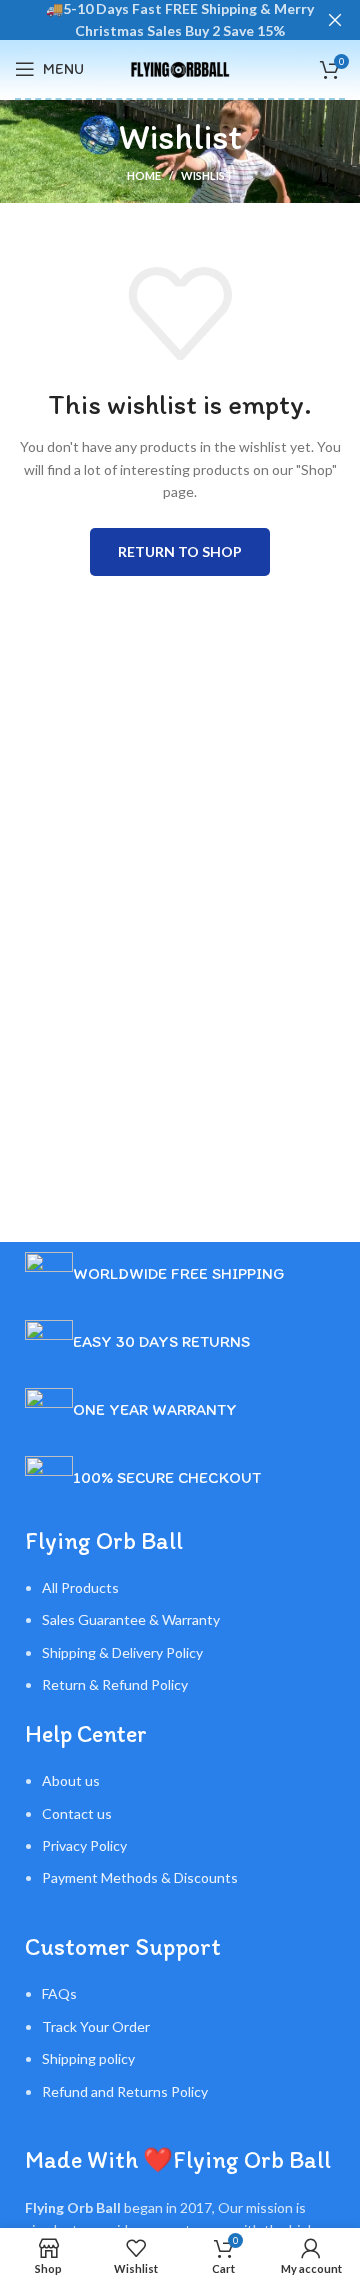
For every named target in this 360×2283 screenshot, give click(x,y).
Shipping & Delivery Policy (122, 1652)
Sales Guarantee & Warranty (131, 1619)
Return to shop (180, 551)
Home (144, 175)
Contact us (77, 1813)
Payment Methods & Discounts (140, 1877)
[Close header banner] (335, 20)
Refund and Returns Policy (125, 2091)
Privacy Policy (84, 1845)
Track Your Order (96, 2026)
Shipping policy (88, 2058)
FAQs (59, 1993)
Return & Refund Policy (115, 1684)
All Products (80, 1587)
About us (71, 1780)
